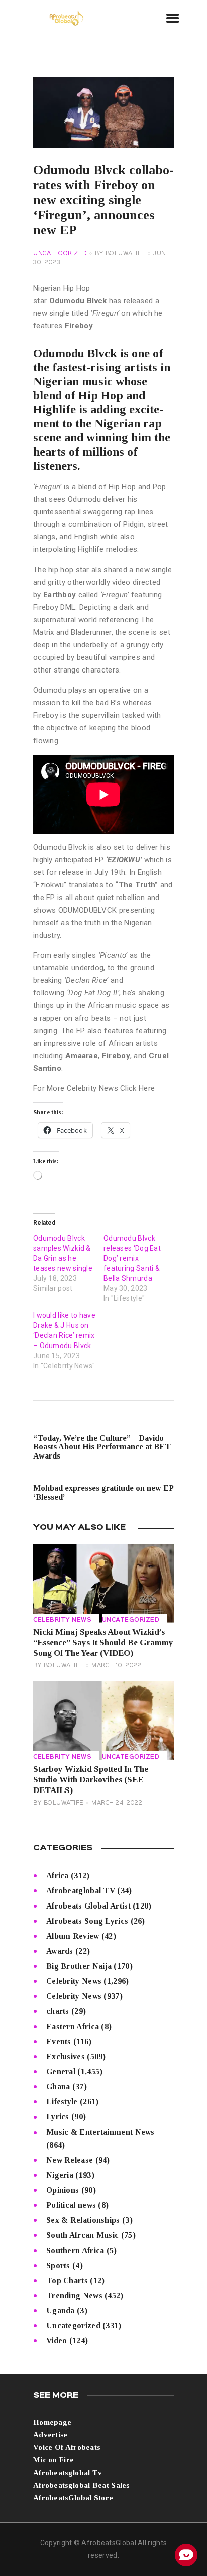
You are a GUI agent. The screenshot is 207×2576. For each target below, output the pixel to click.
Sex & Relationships (83, 2220)
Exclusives (66, 2056)
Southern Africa (75, 2250)
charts (58, 2011)
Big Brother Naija (79, 1966)
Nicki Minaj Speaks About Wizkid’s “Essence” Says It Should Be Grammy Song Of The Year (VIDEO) (103, 1643)
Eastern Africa (73, 2026)
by (120, 254)
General (61, 2071)
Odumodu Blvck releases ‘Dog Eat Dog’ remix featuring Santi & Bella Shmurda (132, 1258)
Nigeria (60, 2175)
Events (59, 2041)
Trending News (74, 2295)
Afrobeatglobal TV (81, 1891)
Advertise (50, 2435)
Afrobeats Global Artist (88, 1906)
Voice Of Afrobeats (67, 2447)
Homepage (52, 2422)
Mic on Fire (54, 2460)
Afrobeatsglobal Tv (68, 2473)
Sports (58, 2265)
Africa (58, 1876)
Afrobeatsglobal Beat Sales (81, 2485)
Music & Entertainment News (100, 2132)
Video (57, 2341)
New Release (70, 2160)
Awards (60, 1951)
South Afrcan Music (82, 2235)
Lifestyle (62, 2102)
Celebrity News (62, 1620)
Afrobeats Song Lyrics (87, 1921)
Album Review (73, 1936)
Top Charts (67, 2280)
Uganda (61, 2311)
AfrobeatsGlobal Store (73, 2498)
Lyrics (58, 2117)
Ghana (58, 2087)
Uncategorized (60, 254)
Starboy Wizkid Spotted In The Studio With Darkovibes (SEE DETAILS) (91, 1780)
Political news (71, 2205)
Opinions (63, 2190)
